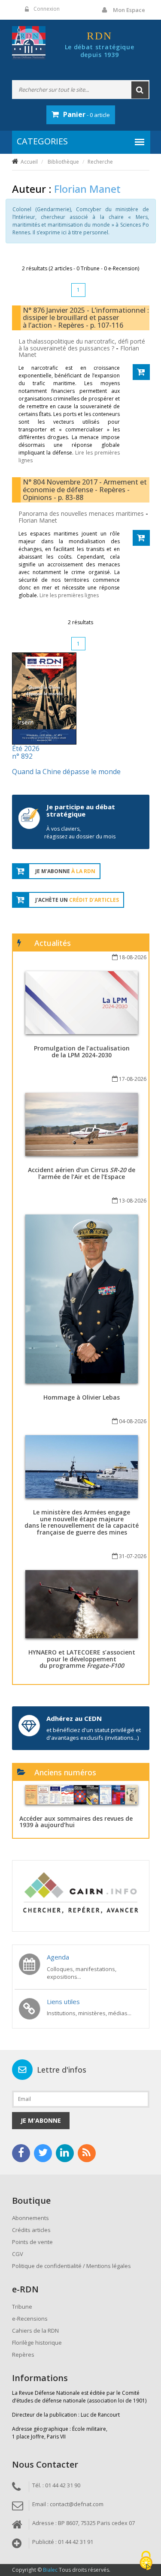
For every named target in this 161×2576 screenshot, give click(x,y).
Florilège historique (37, 2343)
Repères (23, 2355)
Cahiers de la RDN (35, 2331)
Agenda (58, 1957)
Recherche (100, 162)
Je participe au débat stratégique (81, 810)
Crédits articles (31, 2230)
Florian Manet (38, 520)
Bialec (50, 2570)
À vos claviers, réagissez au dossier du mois (80, 833)
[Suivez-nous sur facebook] (21, 2153)
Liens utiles (63, 2002)
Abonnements (30, 2218)
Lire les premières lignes (69, 595)
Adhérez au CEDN (74, 1718)
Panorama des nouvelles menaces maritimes (82, 513)
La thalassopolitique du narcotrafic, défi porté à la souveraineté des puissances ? (82, 344)
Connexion (47, 9)
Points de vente (32, 2242)
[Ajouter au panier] (141, 372)
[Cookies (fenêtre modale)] (146, 2561)
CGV (18, 2254)
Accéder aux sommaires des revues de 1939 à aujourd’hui (76, 1822)
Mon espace (129, 10)
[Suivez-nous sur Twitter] (43, 2153)
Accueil (29, 162)
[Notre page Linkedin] (65, 2153)
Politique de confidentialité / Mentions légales (71, 2266)
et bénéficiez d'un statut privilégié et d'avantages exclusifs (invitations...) (94, 1734)
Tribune (22, 2307)
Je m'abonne (41, 2120)
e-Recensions (30, 2319)
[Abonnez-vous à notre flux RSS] (87, 2153)
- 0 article (87, 114)
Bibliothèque (63, 162)
